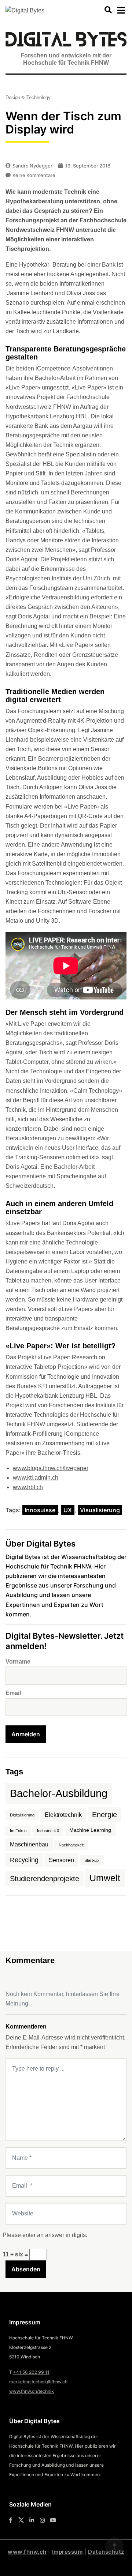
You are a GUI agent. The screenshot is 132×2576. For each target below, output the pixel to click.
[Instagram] (42, 2520)
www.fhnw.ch (27, 2552)
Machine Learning (90, 1830)
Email (13, 1693)
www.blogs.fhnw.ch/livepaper (51, 1468)
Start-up (91, 1860)
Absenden (26, 2269)
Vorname (18, 1662)
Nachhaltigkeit (71, 1845)
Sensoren (61, 1860)
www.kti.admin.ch (36, 1478)
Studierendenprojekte (45, 1879)
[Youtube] (53, 2520)
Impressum (67, 2552)
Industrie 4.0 (48, 1831)
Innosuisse (40, 1510)
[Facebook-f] (10, 2520)
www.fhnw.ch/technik (32, 2391)
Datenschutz (106, 2552)
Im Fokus (18, 1831)
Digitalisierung (22, 1815)
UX (68, 1510)
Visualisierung (100, 1510)
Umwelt (105, 1878)
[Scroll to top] (114, 2546)
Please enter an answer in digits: (45, 2235)
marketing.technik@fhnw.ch (38, 2382)
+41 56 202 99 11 (31, 2372)
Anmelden (26, 1734)
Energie (104, 1815)
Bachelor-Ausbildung (59, 1793)
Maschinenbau (29, 1844)
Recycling (24, 1860)
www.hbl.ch (28, 1487)
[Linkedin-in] (32, 2520)
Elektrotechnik (63, 1815)
